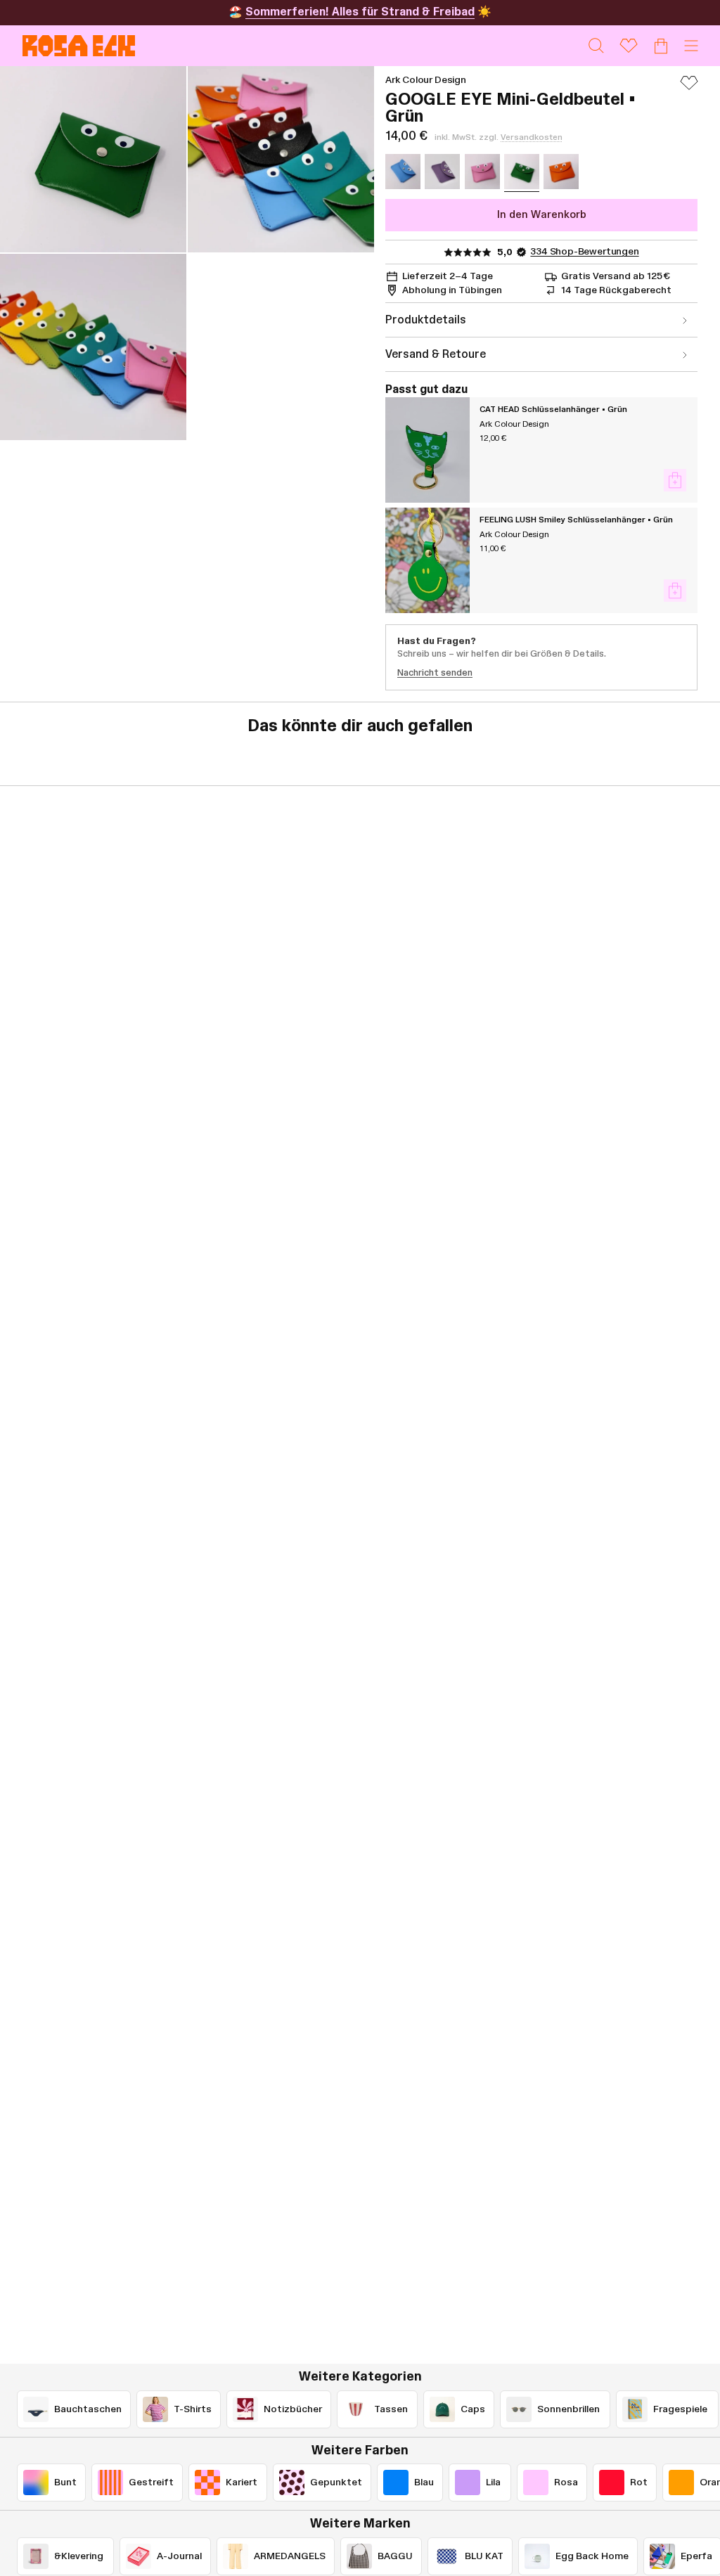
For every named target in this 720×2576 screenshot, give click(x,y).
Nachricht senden (435, 673)
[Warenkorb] (661, 46)
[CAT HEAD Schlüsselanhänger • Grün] (427, 450)
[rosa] (482, 172)
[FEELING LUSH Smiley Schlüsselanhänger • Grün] (427, 560)
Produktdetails (426, 320)
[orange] (561, 172)
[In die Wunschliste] (689, 89)
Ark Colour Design (426, 80)
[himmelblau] (403, 172)
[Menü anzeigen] (691, 46)
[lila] (442, 172)
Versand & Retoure (436, 354)
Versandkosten (532, 137)
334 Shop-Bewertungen (584, 252)
